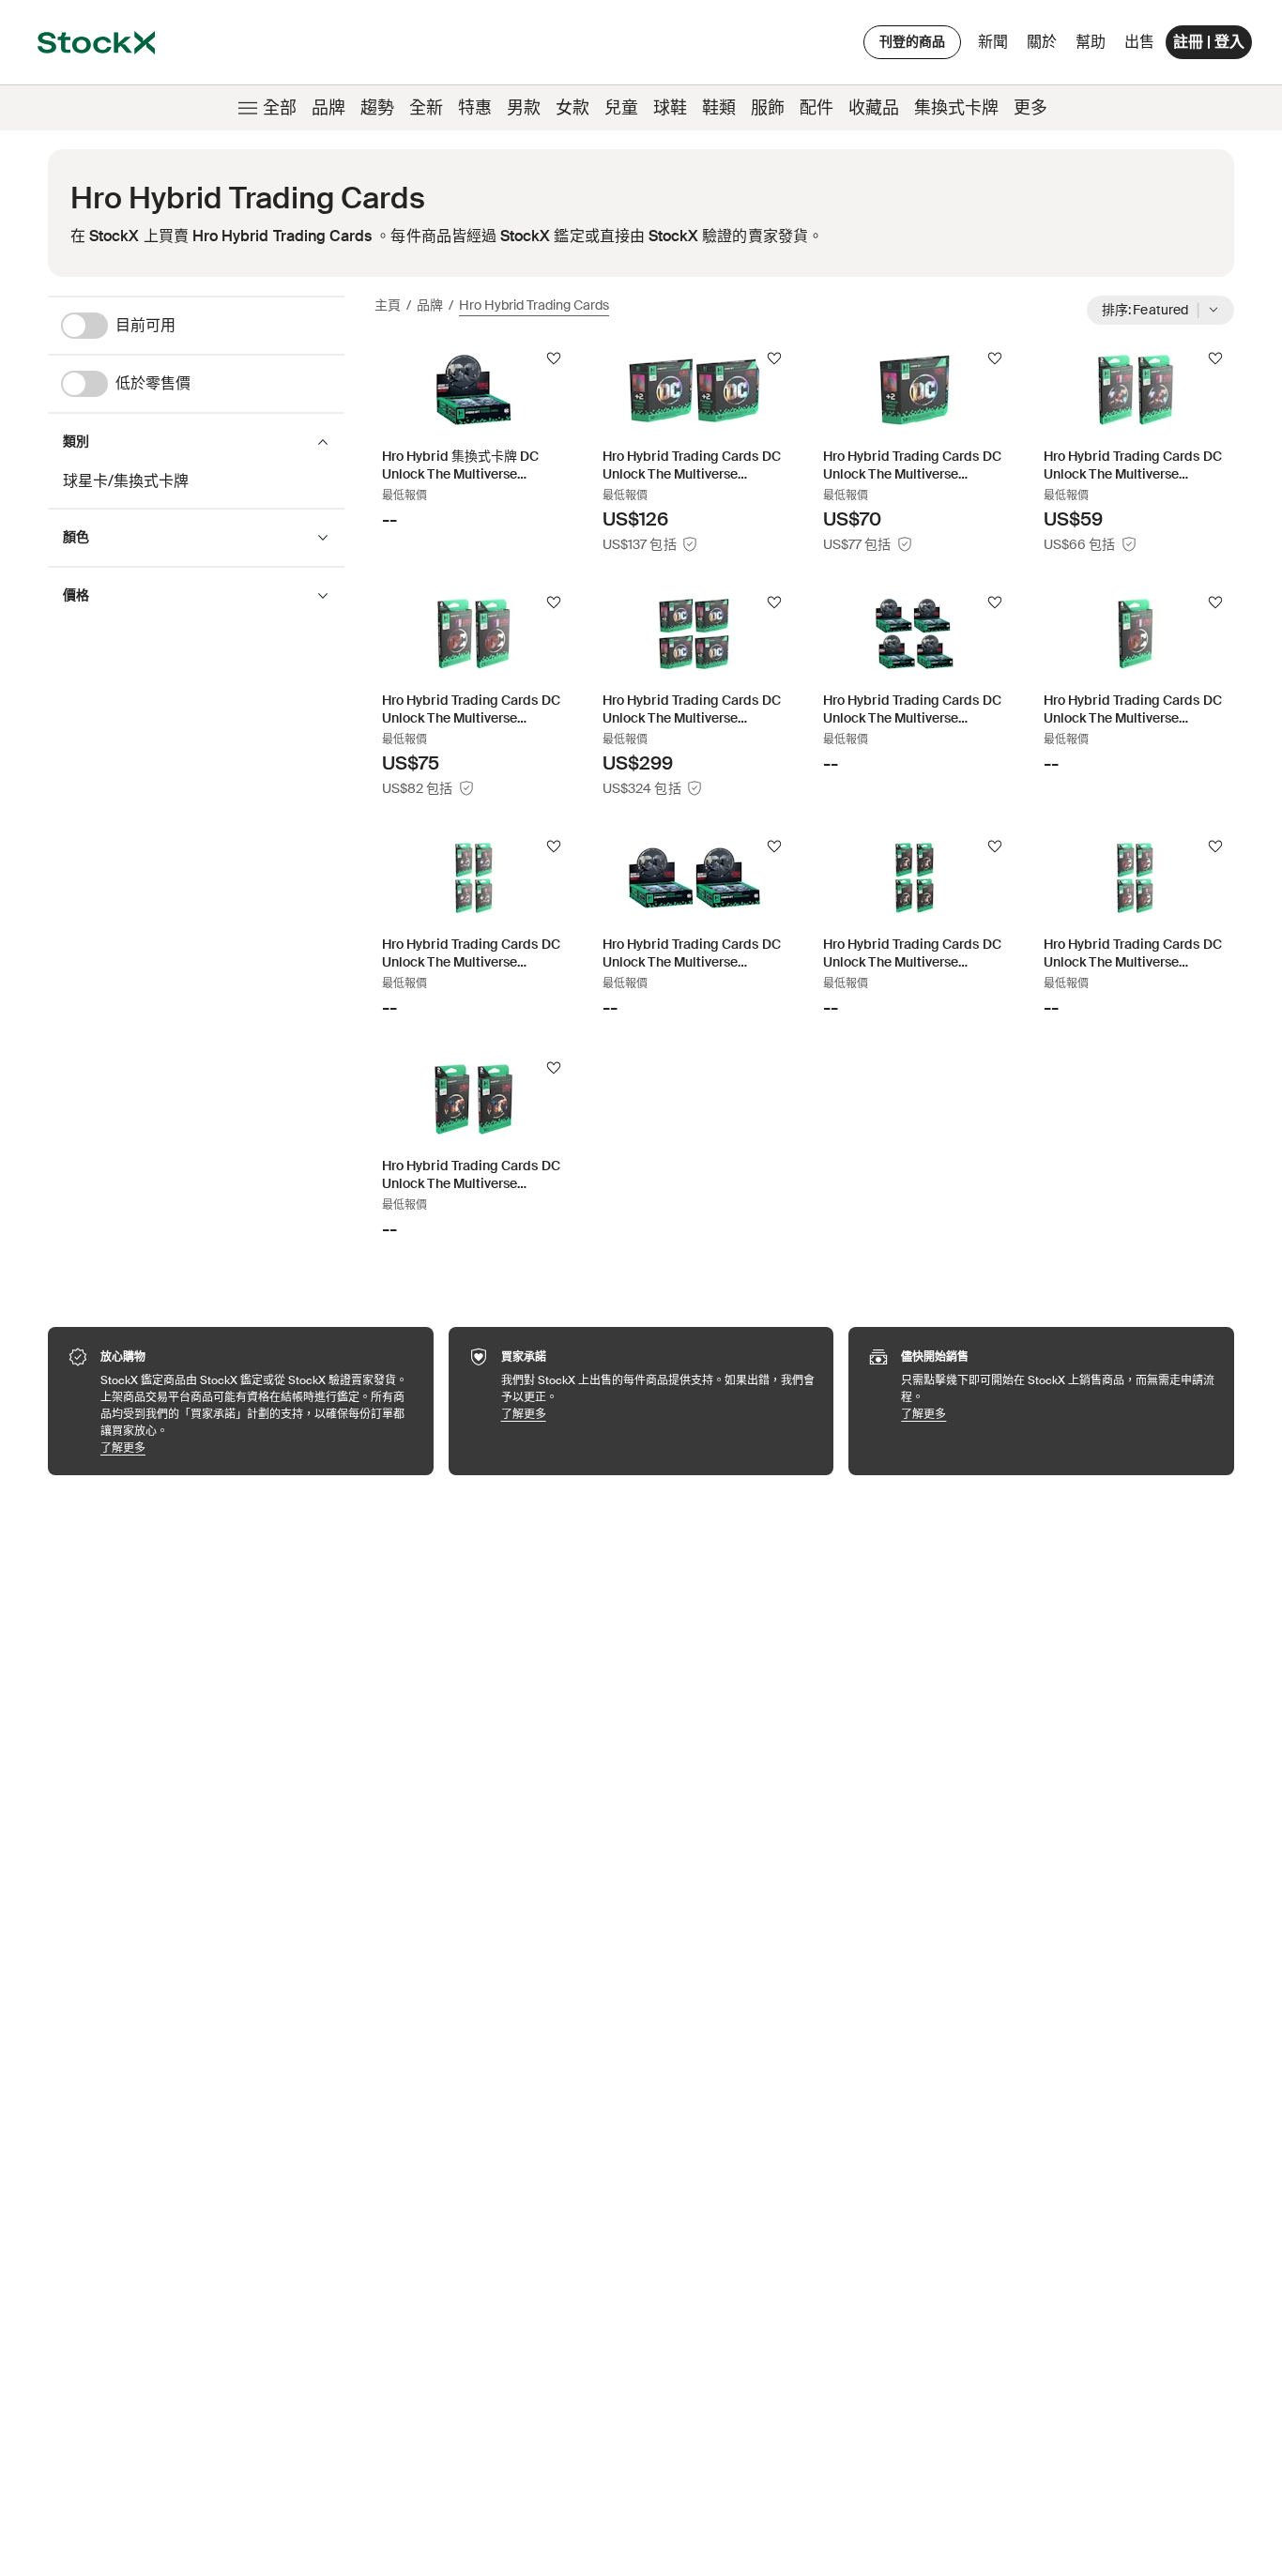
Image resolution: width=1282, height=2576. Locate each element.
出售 (1139, 42)
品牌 (328, 108)
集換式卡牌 (956, 108)
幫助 (1091, 42)
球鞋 (670, 108)
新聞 (993, 42)
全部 (280, 108)
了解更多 (258, 1448)
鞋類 (719, 108)
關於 (1045, 46)
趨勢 (377, 108)
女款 (572, 108)
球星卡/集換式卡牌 (126, 481)
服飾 (768, 108)
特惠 (475, 108)
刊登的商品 (912, 41)
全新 (426, 108)
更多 (1030, 108)
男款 (524, 108)
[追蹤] (554, 358)
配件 (817, 108)
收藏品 (874, 108)
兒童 (621, 108)
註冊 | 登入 (1209, 42)
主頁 (388, 305)
